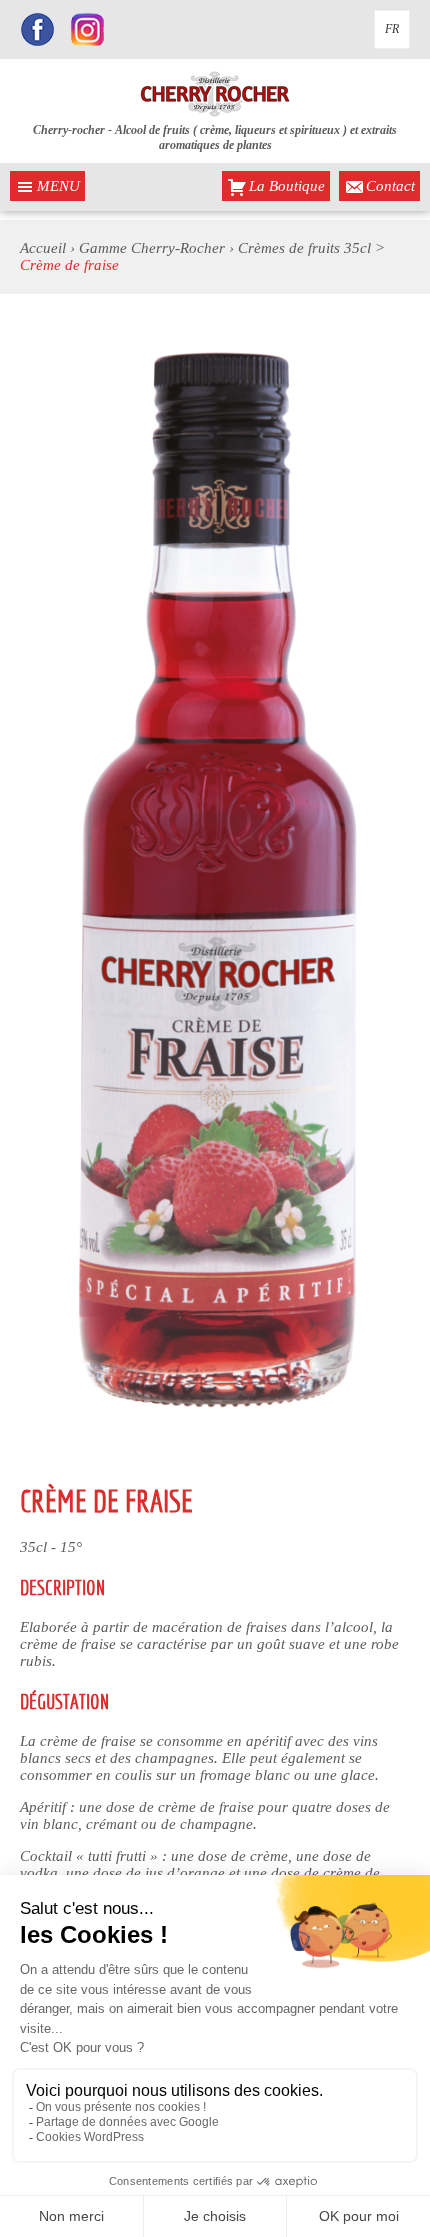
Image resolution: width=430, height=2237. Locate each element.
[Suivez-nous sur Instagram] (87, 31)
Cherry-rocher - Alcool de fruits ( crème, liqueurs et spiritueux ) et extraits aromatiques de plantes (215, 137)
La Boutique (287, 186)
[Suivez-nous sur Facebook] (37, 31)
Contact (390, 186)
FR (392, 29)
